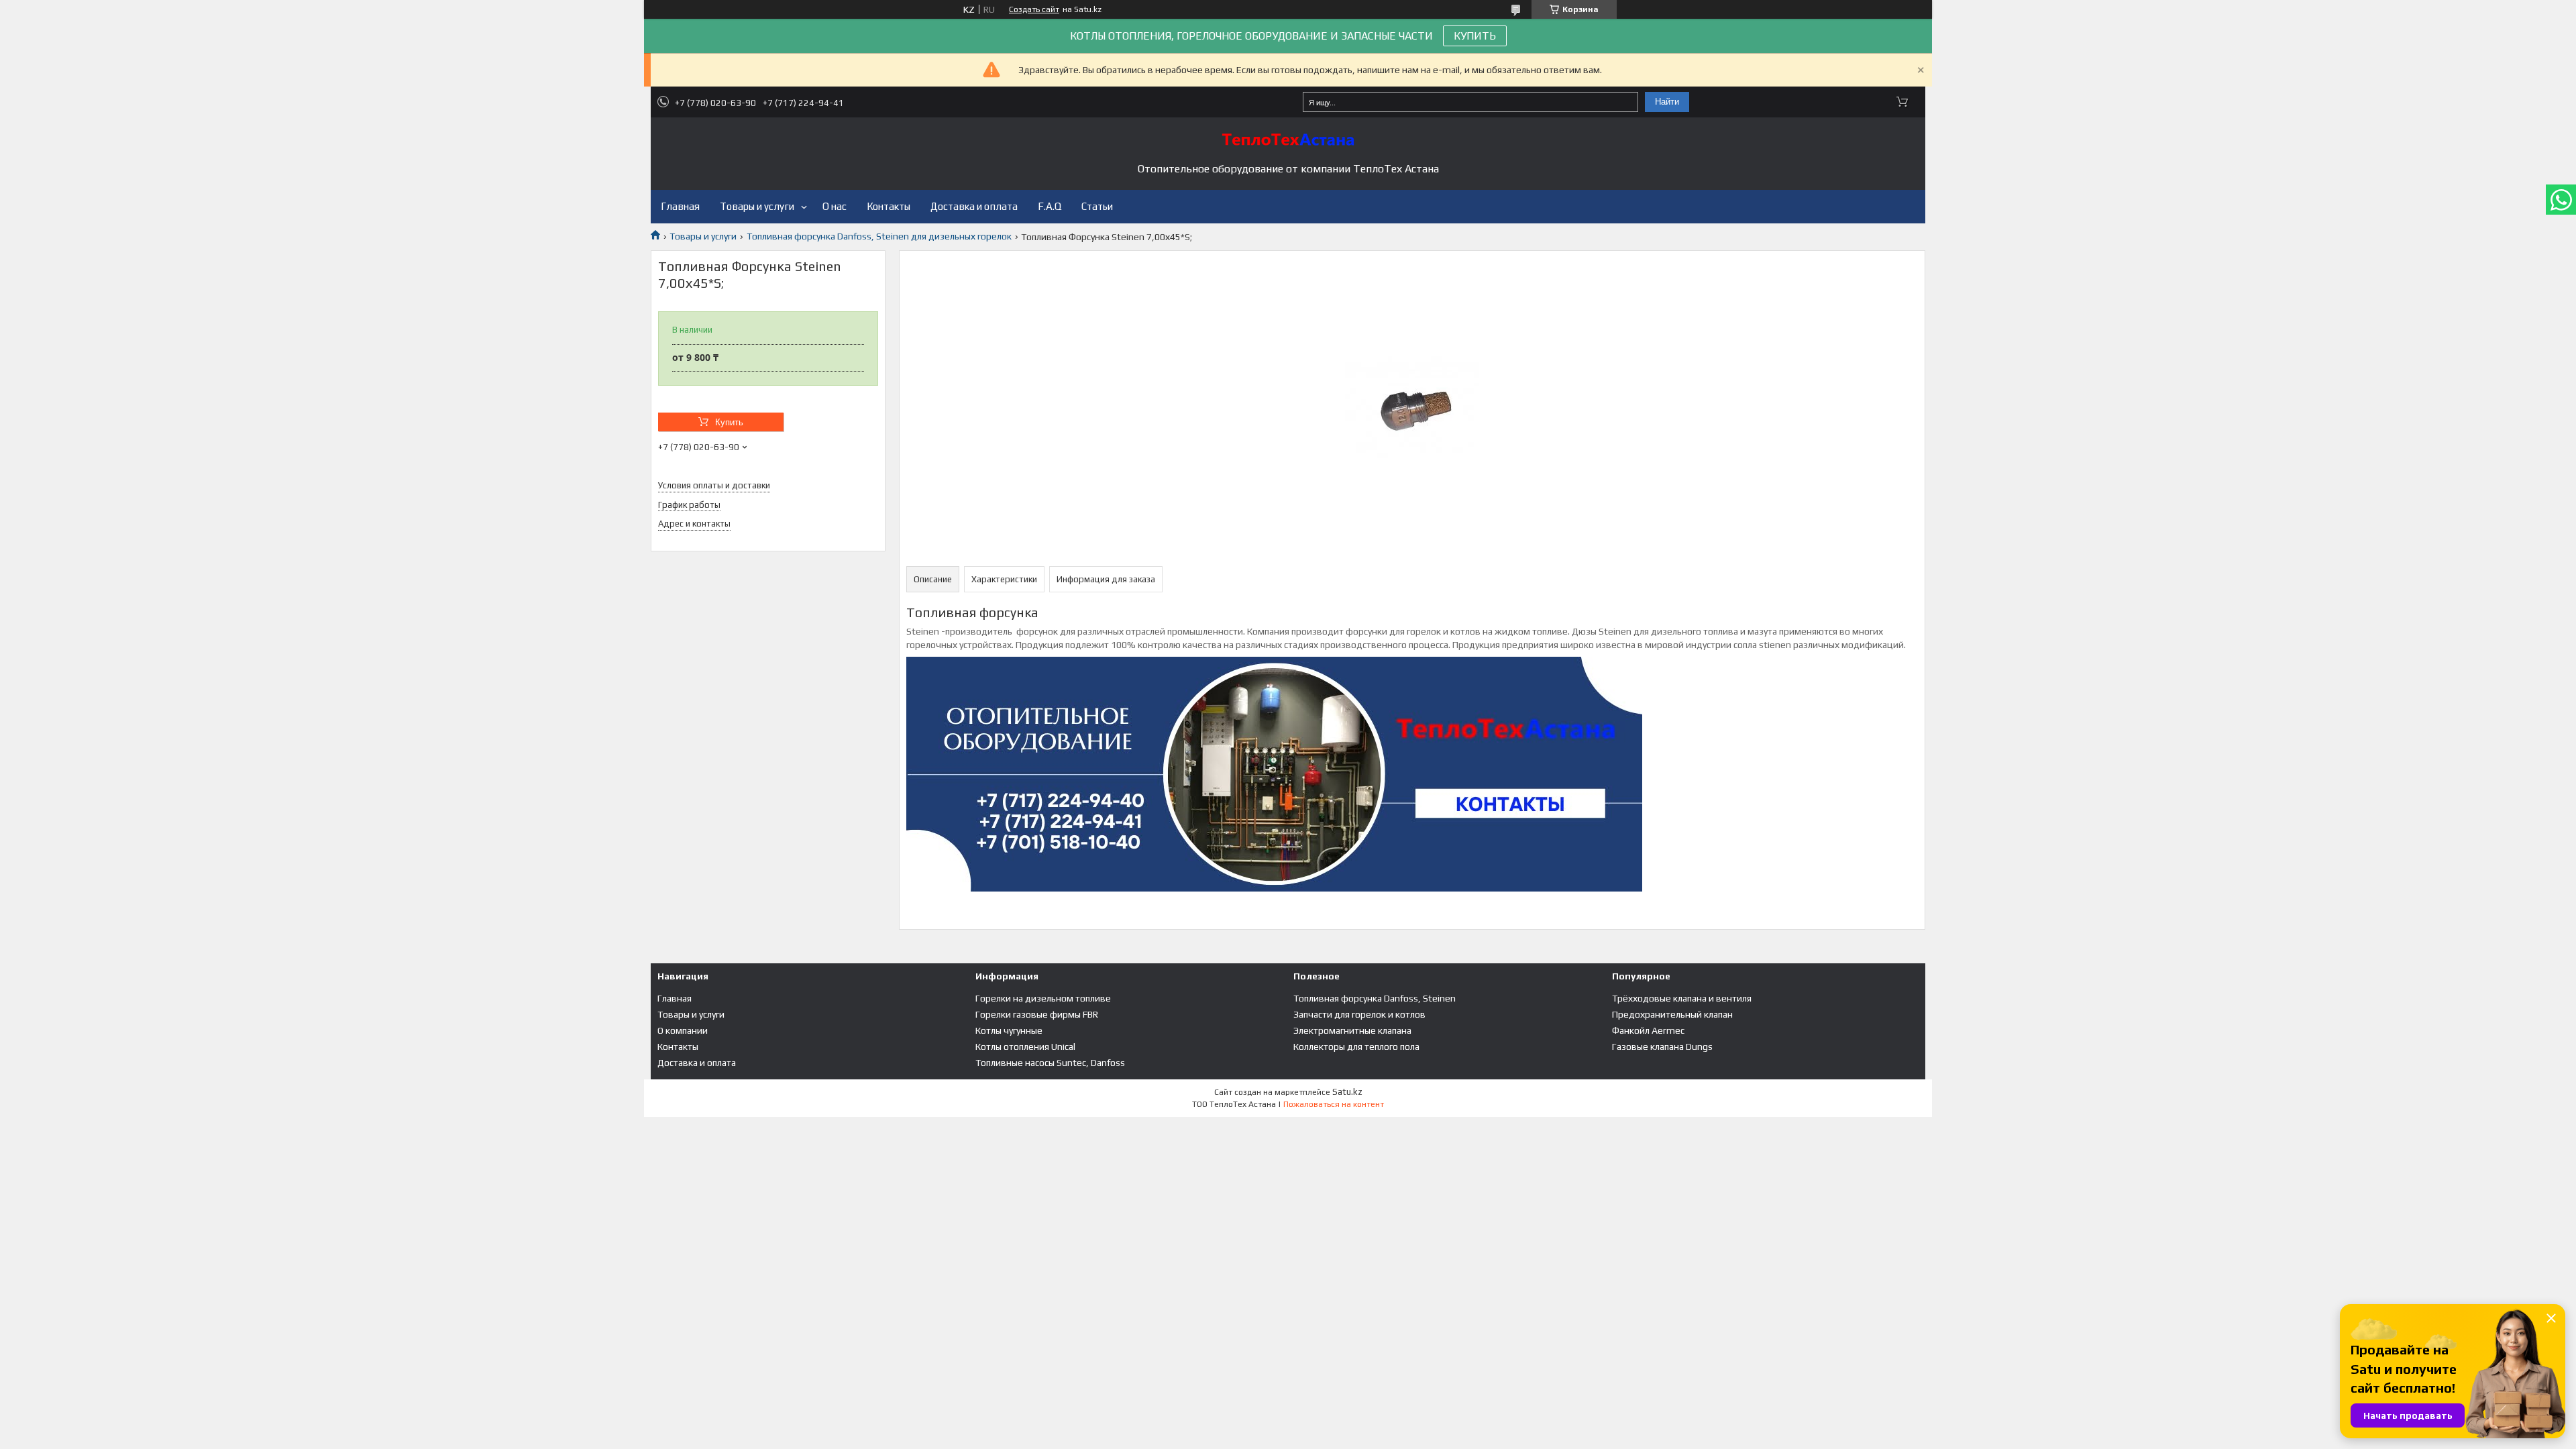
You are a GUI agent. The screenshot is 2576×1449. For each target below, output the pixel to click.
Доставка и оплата (974, 206)
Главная (680, 206)
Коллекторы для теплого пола (1356, 1046)
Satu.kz (1347, 1092)
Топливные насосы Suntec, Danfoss (1050, 1063)
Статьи (1097, 206)
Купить (729, 422)
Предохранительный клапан (1672, 1014)
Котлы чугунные (1009, 1030)
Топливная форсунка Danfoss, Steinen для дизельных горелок (879, 236)
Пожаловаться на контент (1334, 1104)
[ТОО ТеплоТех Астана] (1288, 140)
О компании (683, 1030)
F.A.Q (1050, 206)
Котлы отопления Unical (1025, 1046)
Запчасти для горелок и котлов (1359, 1014)
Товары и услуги (757, 206)
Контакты (889, 206)
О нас (835, 206)
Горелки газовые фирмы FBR (1037, 1014)
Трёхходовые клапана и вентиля (1682, 998)
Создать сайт (1034, 9)
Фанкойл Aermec (1648, 1030)
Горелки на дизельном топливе (1043, 998)
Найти (1667, 102)
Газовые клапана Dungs (1662, 1046)
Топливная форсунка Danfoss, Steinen (1375, 998)
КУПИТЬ (1475, 36)
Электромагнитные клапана (1352, 1030)
